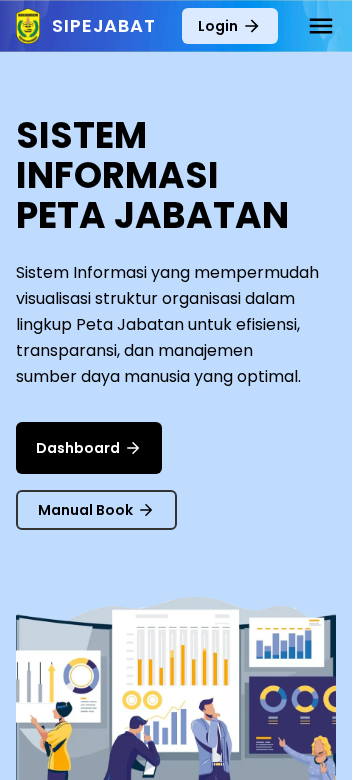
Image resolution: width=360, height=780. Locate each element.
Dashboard (78, 448)
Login (218, 26)
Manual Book (85, 510)
